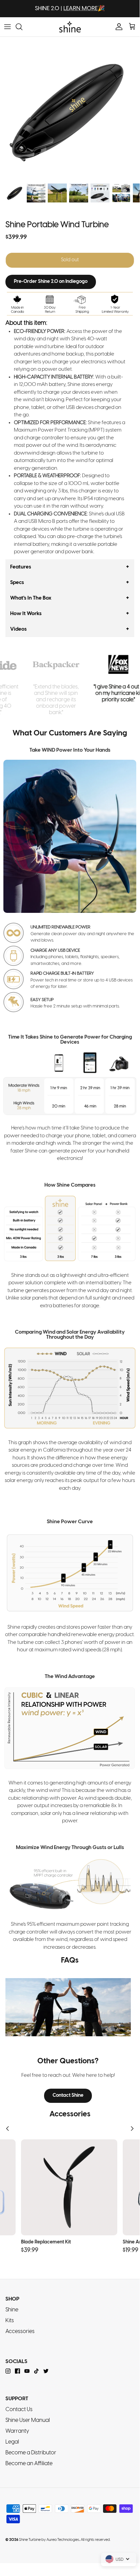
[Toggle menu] (7, 27)
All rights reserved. (96, 2540)
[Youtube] (27, 2371)
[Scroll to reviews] (70, 219)
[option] (70, 110)
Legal (12, 2442)
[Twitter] (46, 2371)
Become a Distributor (31, 2453)
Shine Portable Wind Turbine (57, 225)
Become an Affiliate (29, 2464)
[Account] (117, 27)
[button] (70, 567)
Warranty (17, 2431)
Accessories (20, 2331)
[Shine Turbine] (70, 27)
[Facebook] (17, 2371)
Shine (12, 2310)
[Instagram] (8, 2371)
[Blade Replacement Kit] (69, 2187)
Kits (10, 2321)
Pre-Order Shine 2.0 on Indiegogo (51, 282)
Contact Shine (68, 2096)
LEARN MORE (81, 8)
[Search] (22, 27)
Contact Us (19, 2410)
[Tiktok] (36, 2371)
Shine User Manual (28, 2420)
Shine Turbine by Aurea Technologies (49, 2540)
